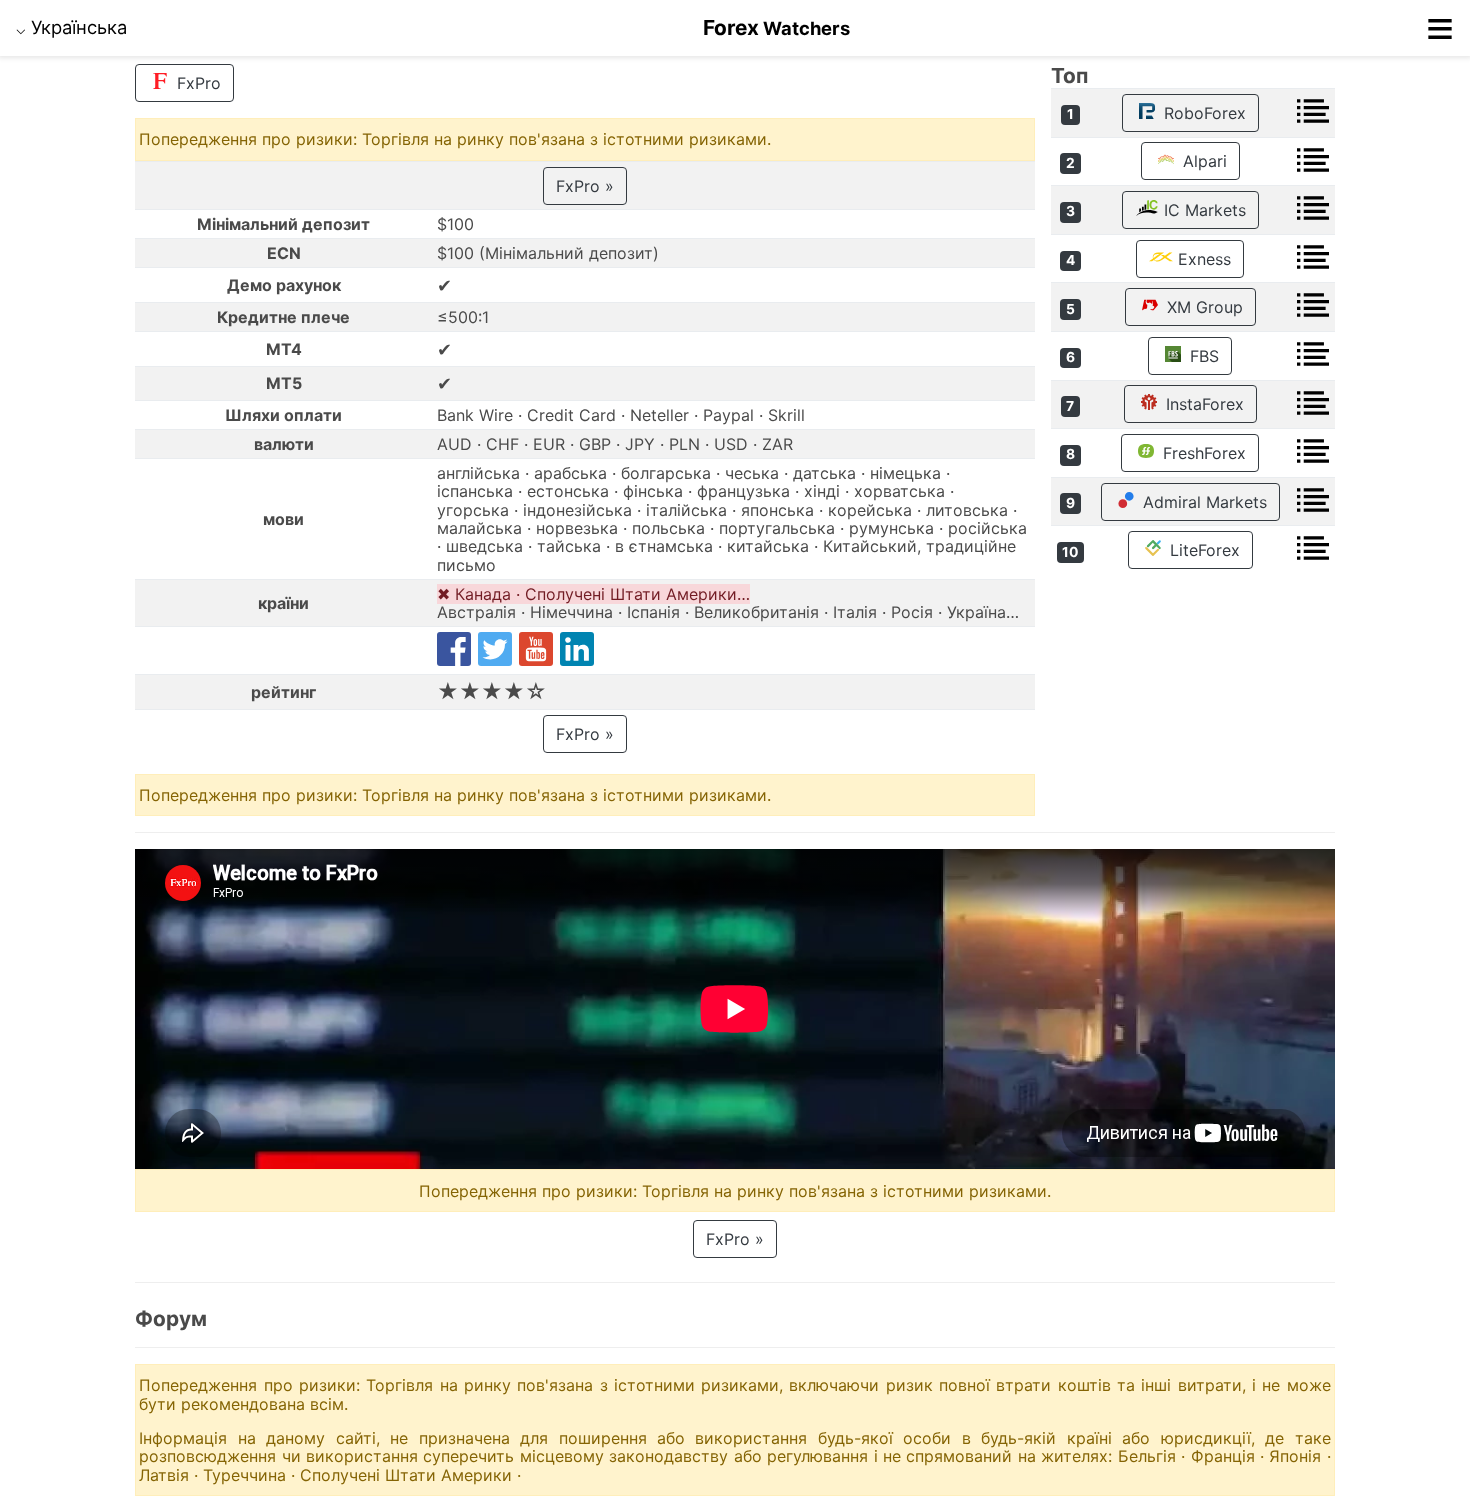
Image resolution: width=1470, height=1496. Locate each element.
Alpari (1202, 161)
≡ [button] (1440, 28)
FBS (1202, 356)
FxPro (196, 83)
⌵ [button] (71, 27)
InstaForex (1202, 404)
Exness (1202, 259)
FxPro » (585, 186)
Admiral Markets (1202, 502)
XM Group (1202, 307)
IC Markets (1202, 210)
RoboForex (1202, 113)
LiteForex (1202, 550)
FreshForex (1202, 453)
